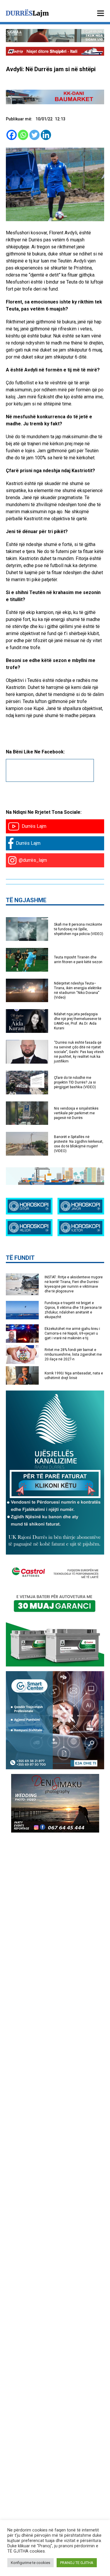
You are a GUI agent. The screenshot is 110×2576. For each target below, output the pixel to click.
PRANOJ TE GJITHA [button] (77, 2563)
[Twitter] (34, 135)
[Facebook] (12, 135)
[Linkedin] (46, 135)
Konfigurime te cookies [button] (31, 2563)
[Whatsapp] (23, 135)
